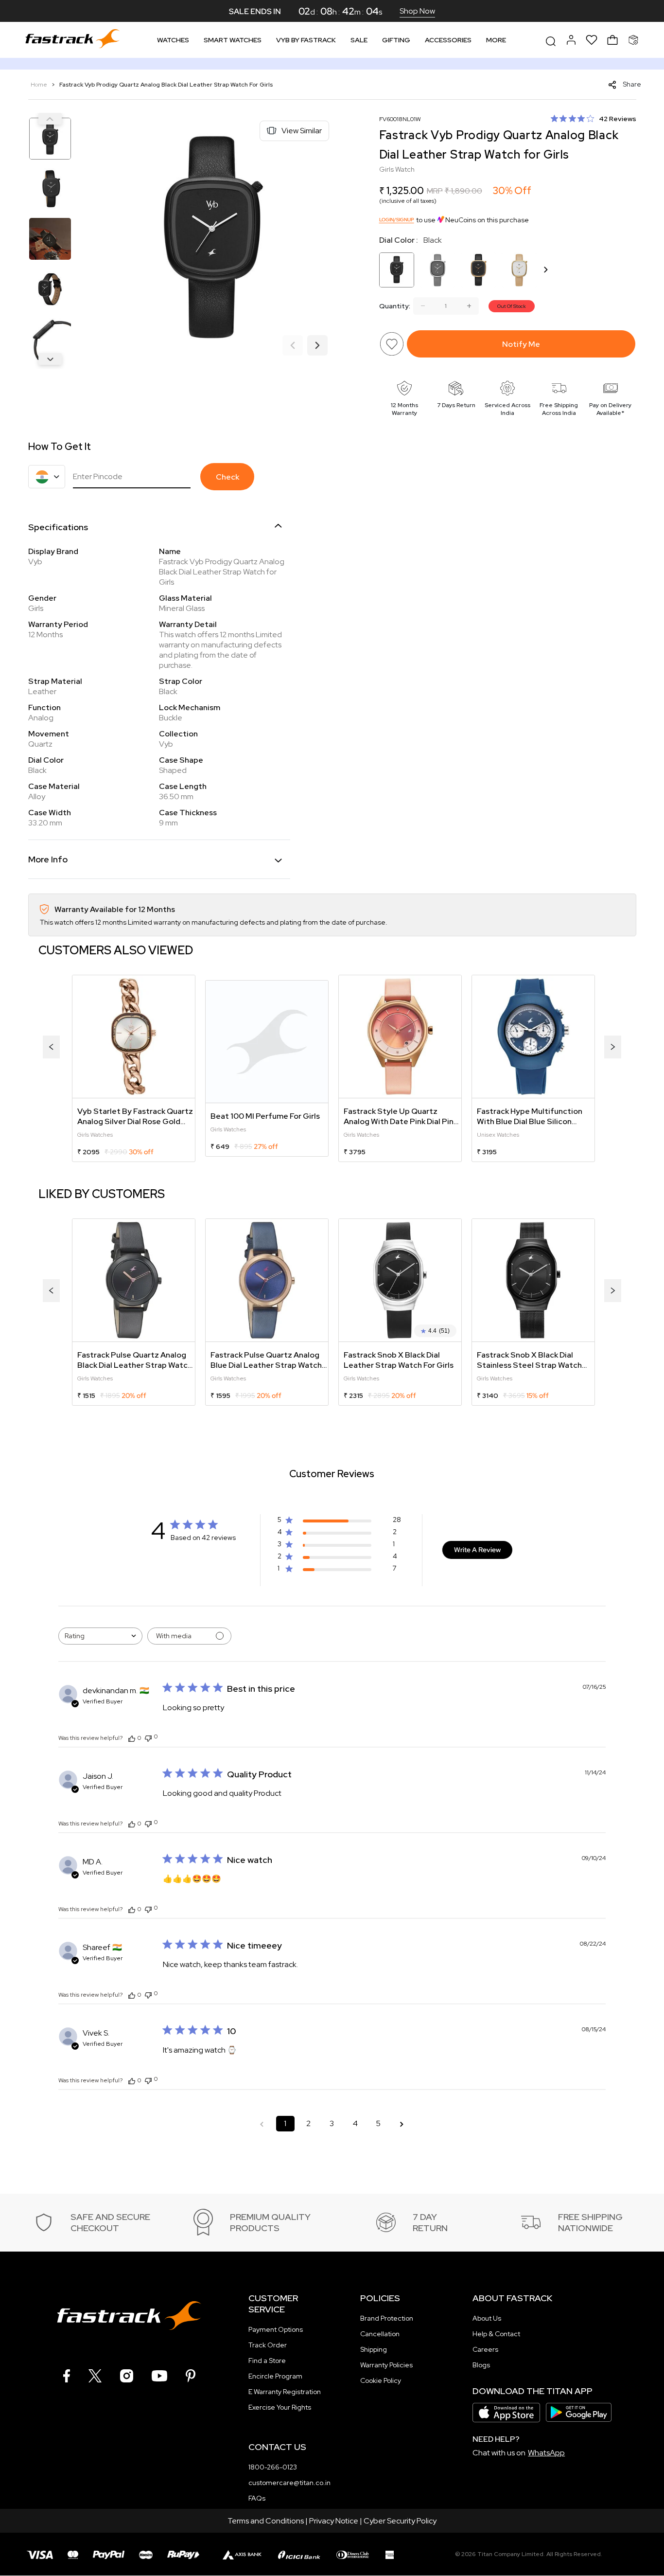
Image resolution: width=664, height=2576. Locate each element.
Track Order (268, 2345)
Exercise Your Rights (280, 2407)
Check (227, 477)
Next (50, 359)
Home (40, 85)
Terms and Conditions (266, 2521)
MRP (435, 191)
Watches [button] (173, 40)
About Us (487, 2318)
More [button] (496, 40)
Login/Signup (397, 220)
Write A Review (477, 1550)
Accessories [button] (448, 40)
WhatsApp (546, 2453)
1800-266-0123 (273, 2467)
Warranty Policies (386, 2365)
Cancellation (380, 2334)
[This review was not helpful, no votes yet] (148, 1737)
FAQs (257, 2498)
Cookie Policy (381, 2380)
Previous (50, 119)
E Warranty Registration (285, 2392)
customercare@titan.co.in (289, 2483)
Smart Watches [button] (233, 40)
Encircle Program (275, 2376)
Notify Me (521, 344)
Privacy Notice (334, 2521)
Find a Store (267, 2361)
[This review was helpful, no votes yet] (132, 1738)
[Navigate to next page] (402, 2124)
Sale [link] (359, 40)
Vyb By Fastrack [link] (306, 40)
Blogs (481, 2365)
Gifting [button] (396, 40)
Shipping (374, 2349)
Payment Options (276, 2329)
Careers (485, 2349)
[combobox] (100, 1636)
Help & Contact (496, 2334)
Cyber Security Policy (400, 2521)
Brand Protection (387, 2318)
